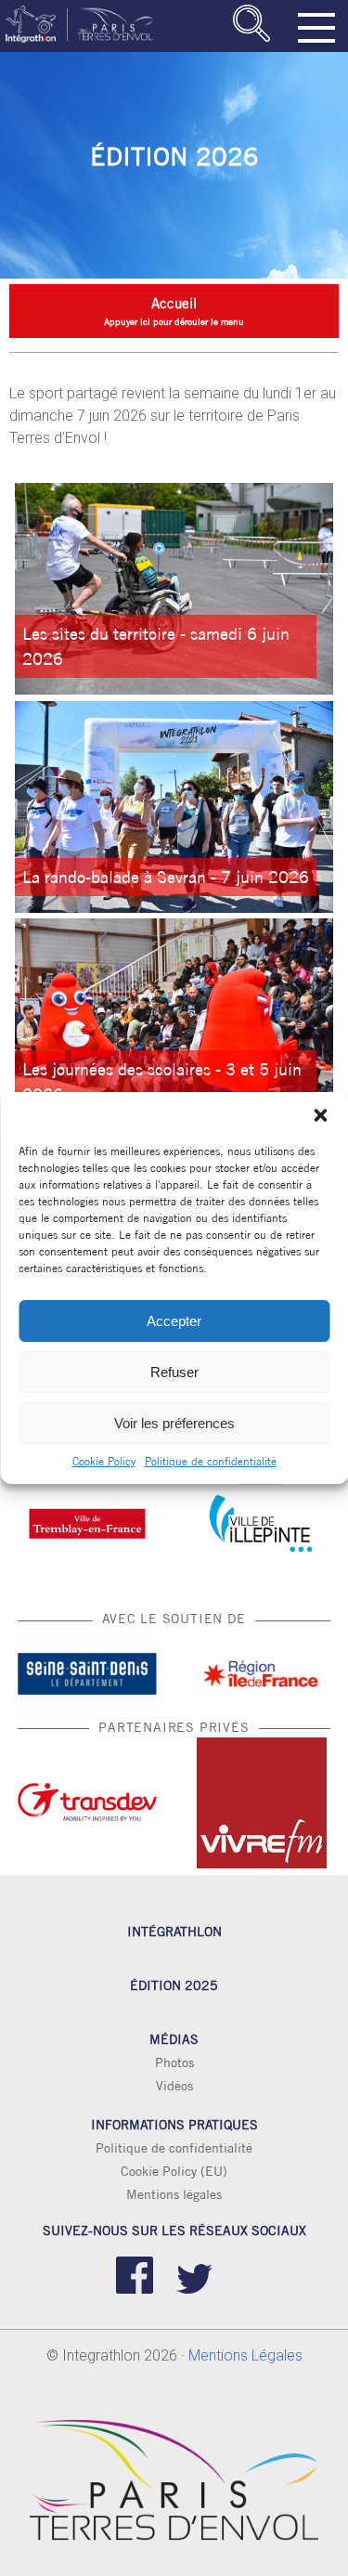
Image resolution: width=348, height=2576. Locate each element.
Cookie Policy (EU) (174, 2171)
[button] (320, 1115)
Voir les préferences (174, 1423)
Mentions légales (174, 2194)
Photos (174, 2062)
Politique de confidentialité (211, 1461)
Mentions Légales (245, 2355)
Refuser (174, 1372)
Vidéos (174, 2086)
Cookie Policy (104, 1461)
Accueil (174, 303)
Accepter (174, 1321)
